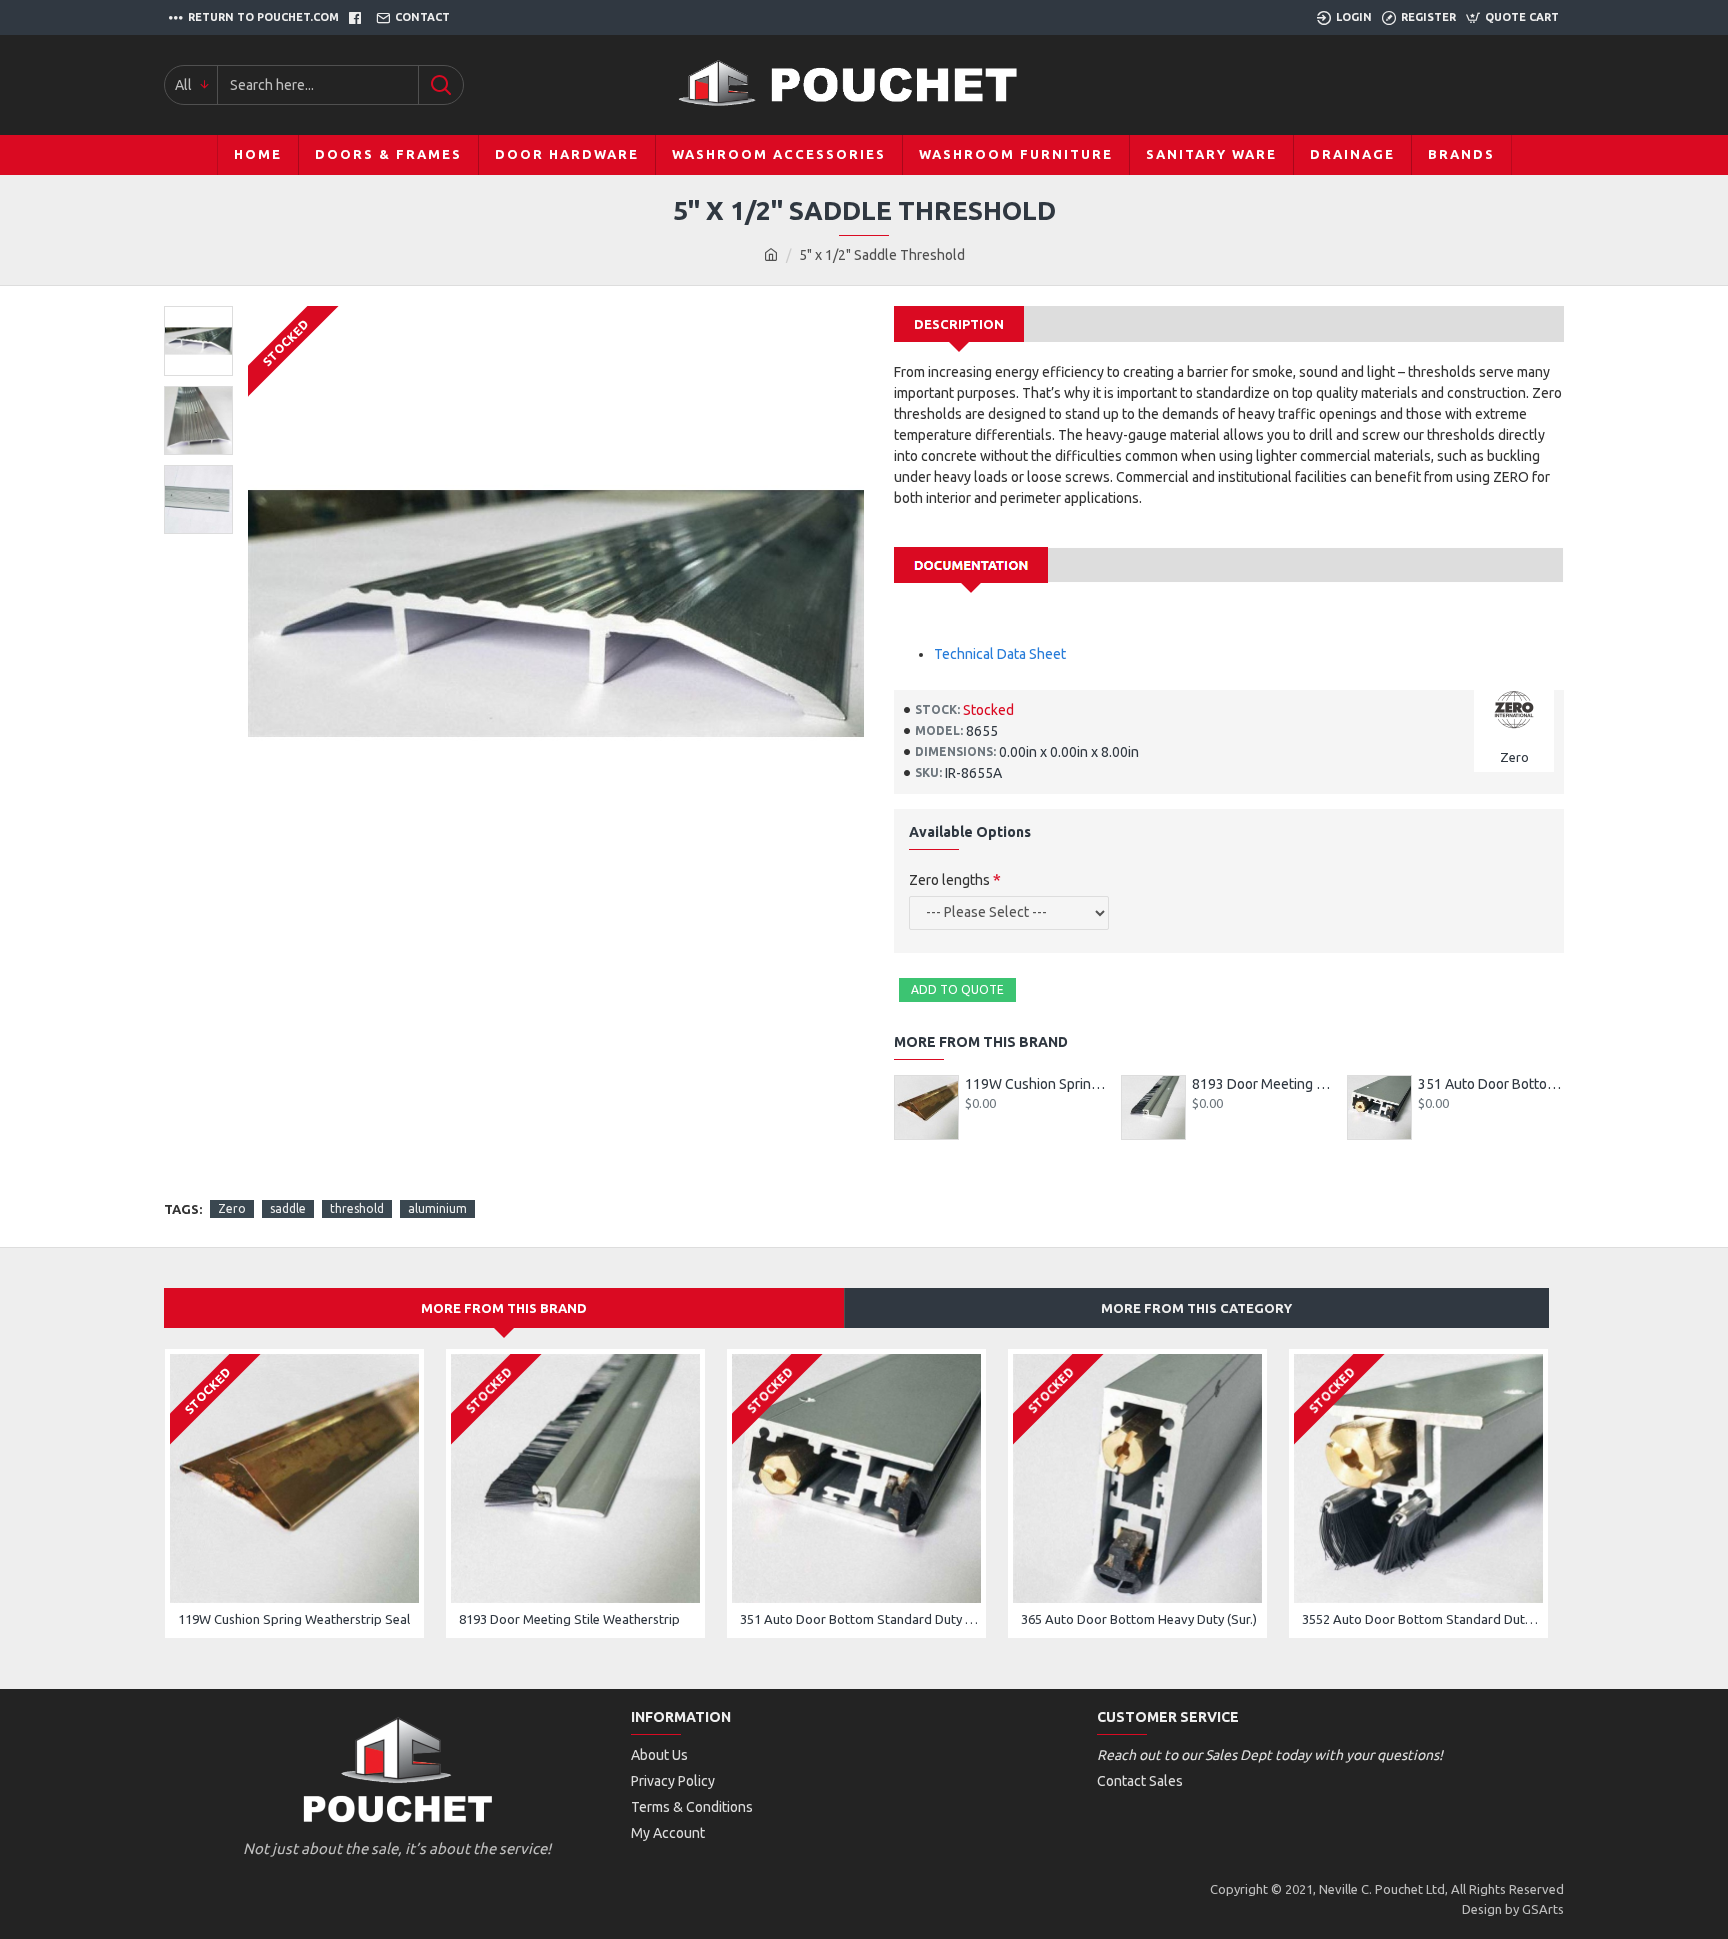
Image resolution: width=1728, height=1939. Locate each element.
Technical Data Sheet (1000, 654)
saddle (288, 1208)
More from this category (1196, 1308)
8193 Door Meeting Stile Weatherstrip (1265, 1084)
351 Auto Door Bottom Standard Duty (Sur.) (1491, 1084)
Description (959, 324)
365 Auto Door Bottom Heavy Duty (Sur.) (1139, 1619)
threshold (357, 1208)
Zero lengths (949, 880)
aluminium (437, 1208)
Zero (232, 1208)
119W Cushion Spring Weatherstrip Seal (1038, 1084)
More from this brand (504, 1308)
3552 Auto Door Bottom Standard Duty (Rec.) (1422, 1619)
